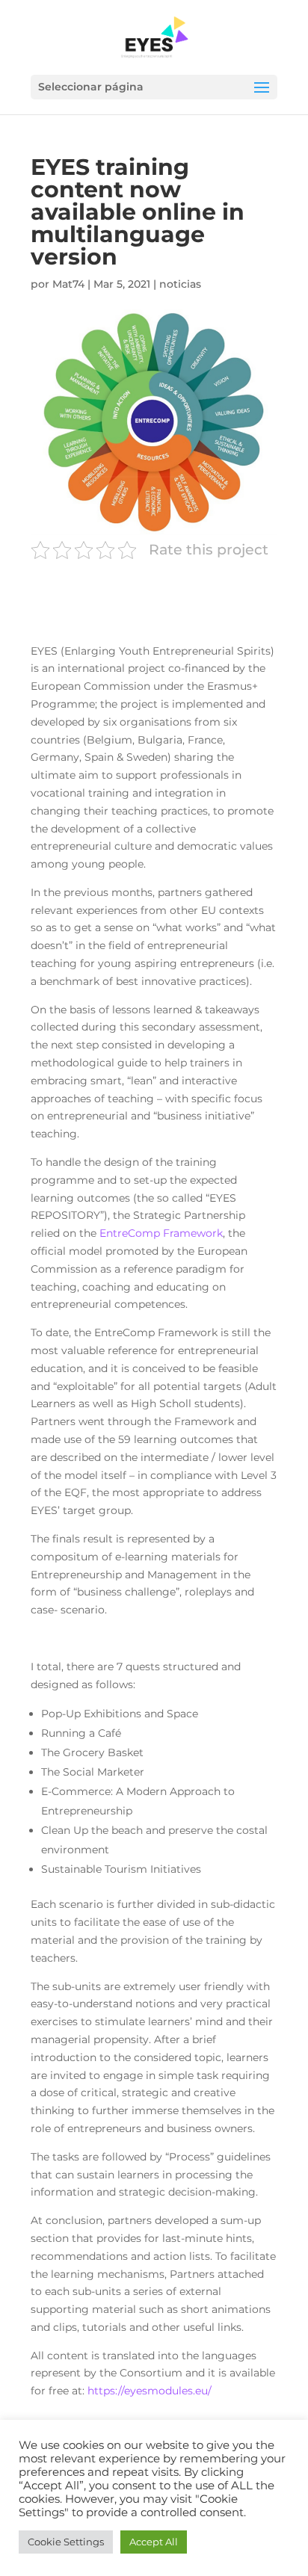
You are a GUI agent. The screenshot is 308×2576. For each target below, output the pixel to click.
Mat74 (68, 284)
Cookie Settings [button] (66, 2542)
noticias (180, 284)
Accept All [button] (154, 2542)
